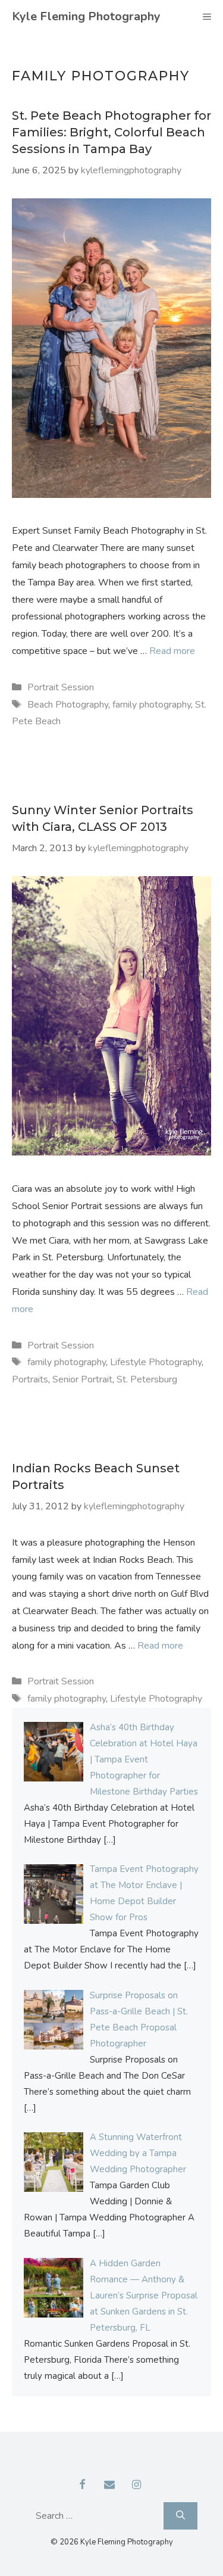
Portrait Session (61, 687)
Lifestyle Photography (156, 1362)
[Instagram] (136, 2485)
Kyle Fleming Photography (86, 16)
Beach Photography (68, 705)
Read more (172, 651)
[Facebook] (82, 2485)
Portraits (30, 1379)
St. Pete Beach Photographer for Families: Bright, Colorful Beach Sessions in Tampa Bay (111, 132)
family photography (152, 705)
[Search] (180, 2516)
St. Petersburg (147, 1379)
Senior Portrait (82, 1379)
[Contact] (109, 2485)
